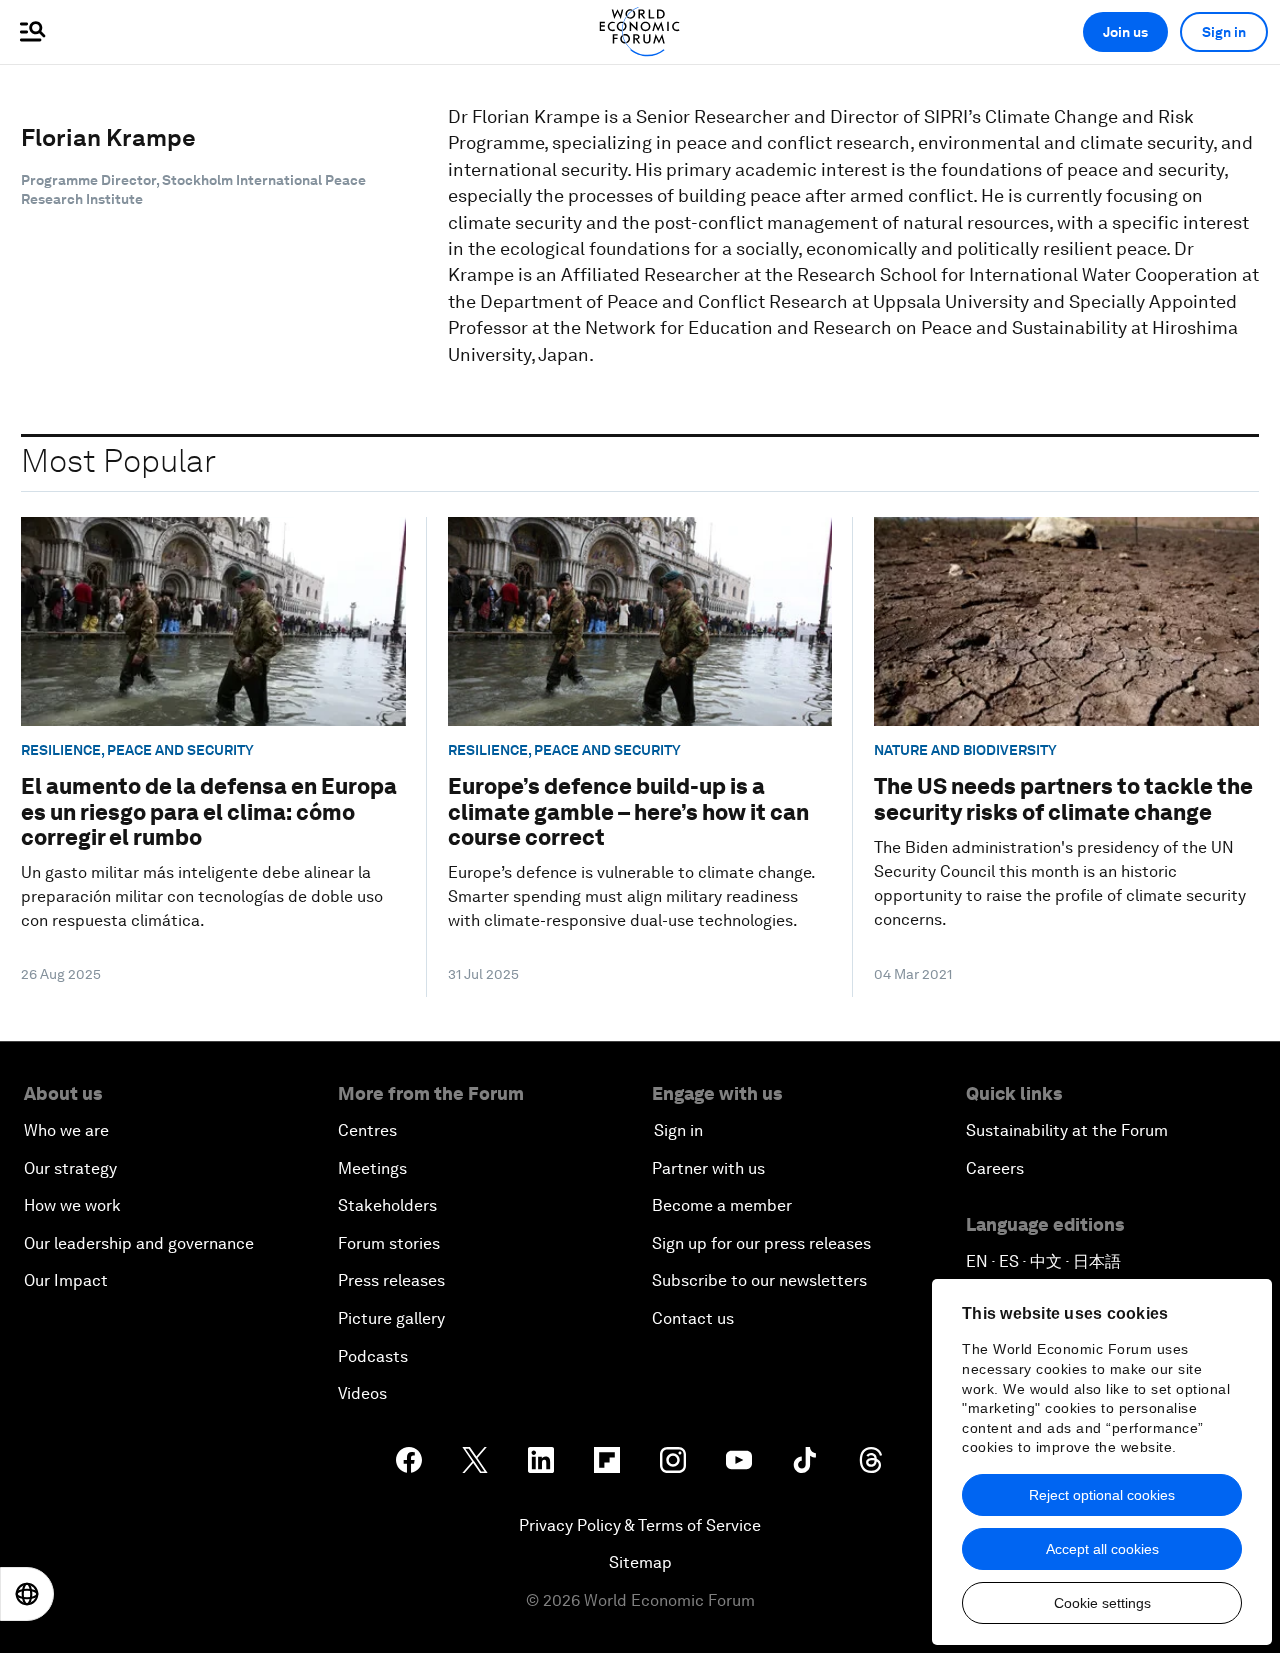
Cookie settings (1102, 1603)
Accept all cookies (1102, 1549)
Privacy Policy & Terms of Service (640, 1525)
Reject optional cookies (1102, 1495)
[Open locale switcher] (27, 1594)
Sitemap (640, 1562)
